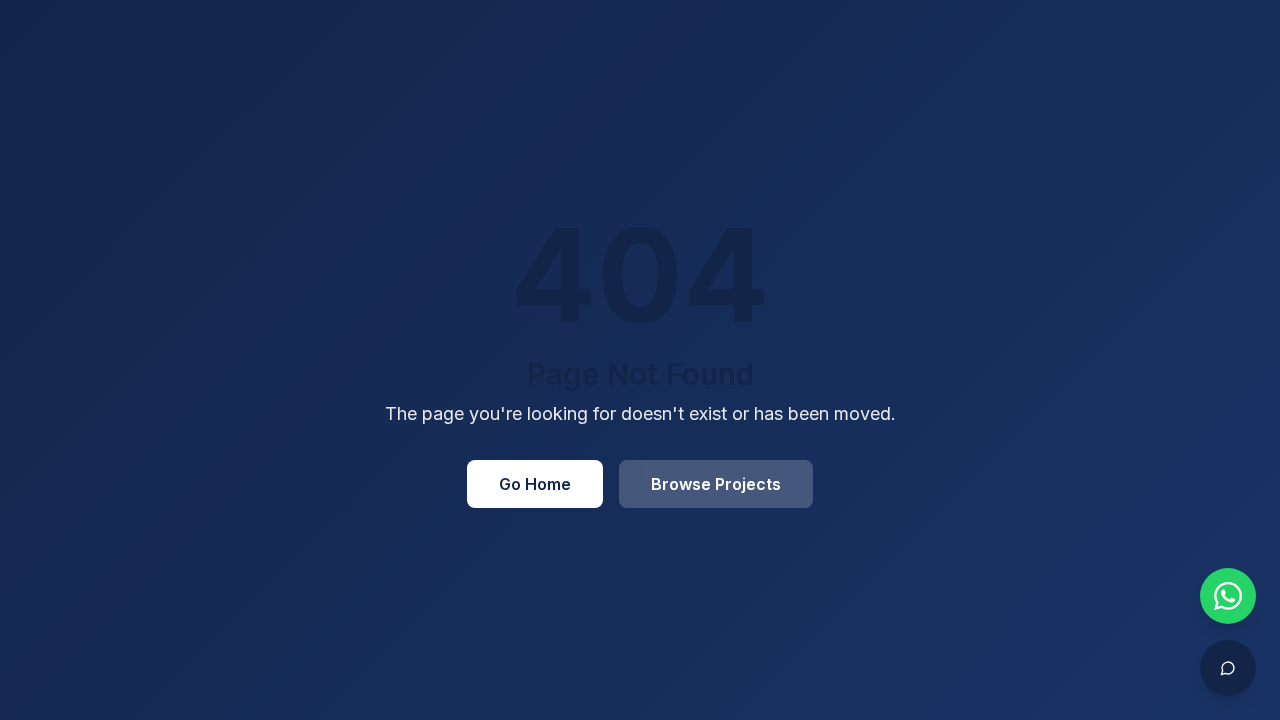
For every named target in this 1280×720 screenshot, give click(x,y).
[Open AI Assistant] (1228, 668)
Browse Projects (716, 484)
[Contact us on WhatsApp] (1228, 596)
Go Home (535, 484)
